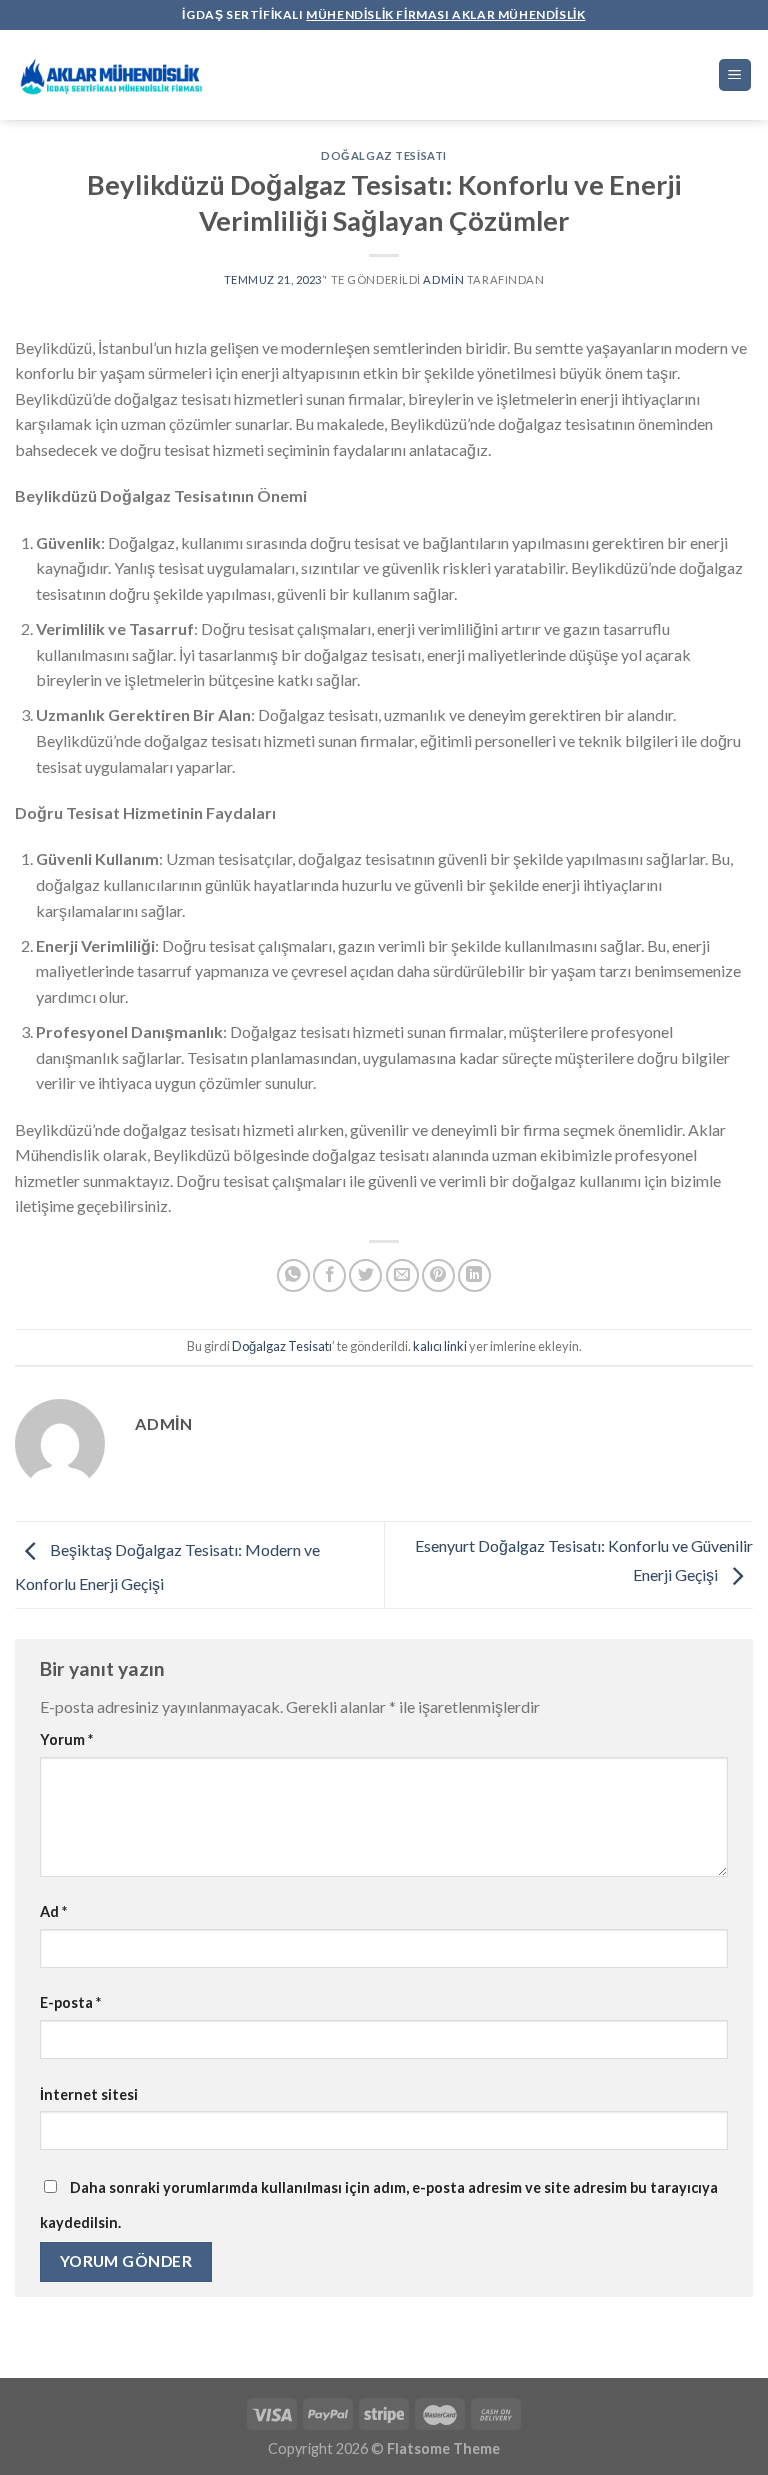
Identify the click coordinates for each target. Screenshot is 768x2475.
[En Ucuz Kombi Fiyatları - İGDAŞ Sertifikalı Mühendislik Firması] (115, 75)
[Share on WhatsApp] (293, 1275)
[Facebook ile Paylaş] (329, 1275)
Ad (53, 1911)
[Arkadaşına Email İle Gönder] (402, 1275)
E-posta (70, 2002)
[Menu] (735, 75)
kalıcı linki (440, 1346)
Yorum (66, 1739)
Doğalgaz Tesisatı (384, 155)
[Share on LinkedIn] (474, 1275)
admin (443, 279)
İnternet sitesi (89, 2094)
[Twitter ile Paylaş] (365, 1275)
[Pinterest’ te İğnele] (438, 1275)
